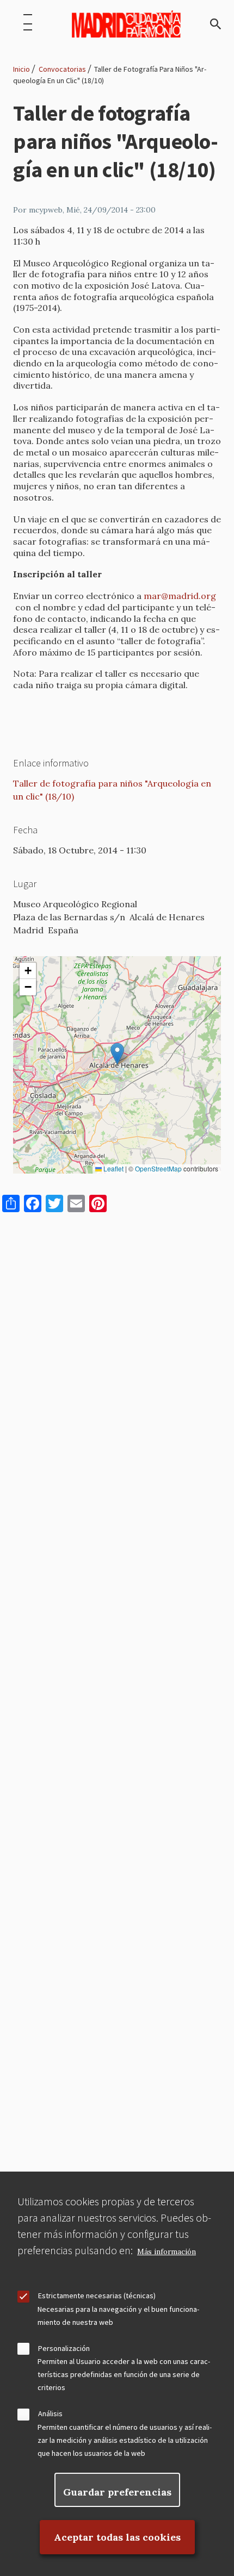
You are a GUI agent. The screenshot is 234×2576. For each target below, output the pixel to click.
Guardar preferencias (117, 2492)
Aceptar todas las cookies (117, 2537)
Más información (167, 2252)
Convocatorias (62, 69)
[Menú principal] (28, 24)
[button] (117, 1054)
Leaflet (113, 1169)
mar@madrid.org (180, 596)
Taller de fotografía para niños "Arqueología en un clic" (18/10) (112, 790)
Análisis (50, 2413)
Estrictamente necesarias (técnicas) (97, 2296)
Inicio (21, 69)
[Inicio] (126, 24)
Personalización (64, 2348)
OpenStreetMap (158, 1169)
